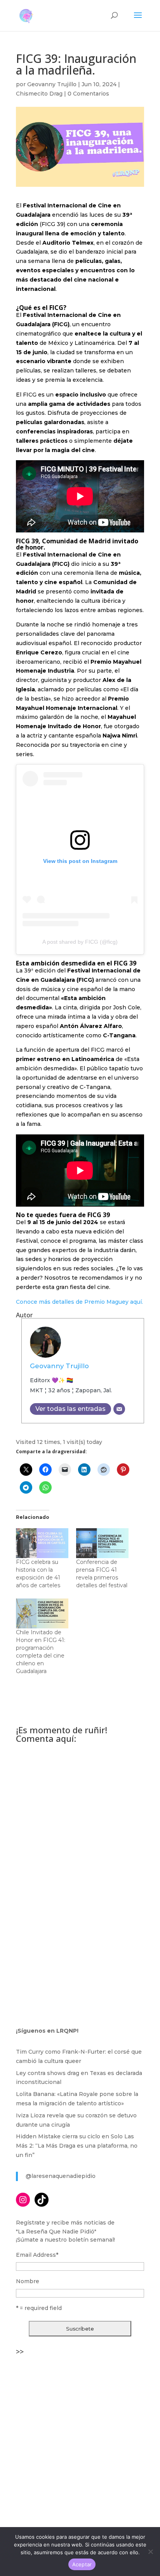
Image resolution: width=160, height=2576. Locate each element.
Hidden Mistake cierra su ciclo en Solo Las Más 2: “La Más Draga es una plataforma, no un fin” (77, 2146)
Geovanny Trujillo (52, 84)
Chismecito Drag (39, 94)
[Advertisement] (80, 2439)
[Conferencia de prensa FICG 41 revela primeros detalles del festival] (102, 1543)
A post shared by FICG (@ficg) (80, 942)
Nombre (28, 2281)
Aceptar (82, 2564)
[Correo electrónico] (119, 1409)
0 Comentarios (88, 94)
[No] (150, 2552)
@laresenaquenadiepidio (61, 2176)
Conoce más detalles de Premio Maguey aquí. (79, 1302)
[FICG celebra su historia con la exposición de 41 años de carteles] (42, 1543)
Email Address (37, 2255)
